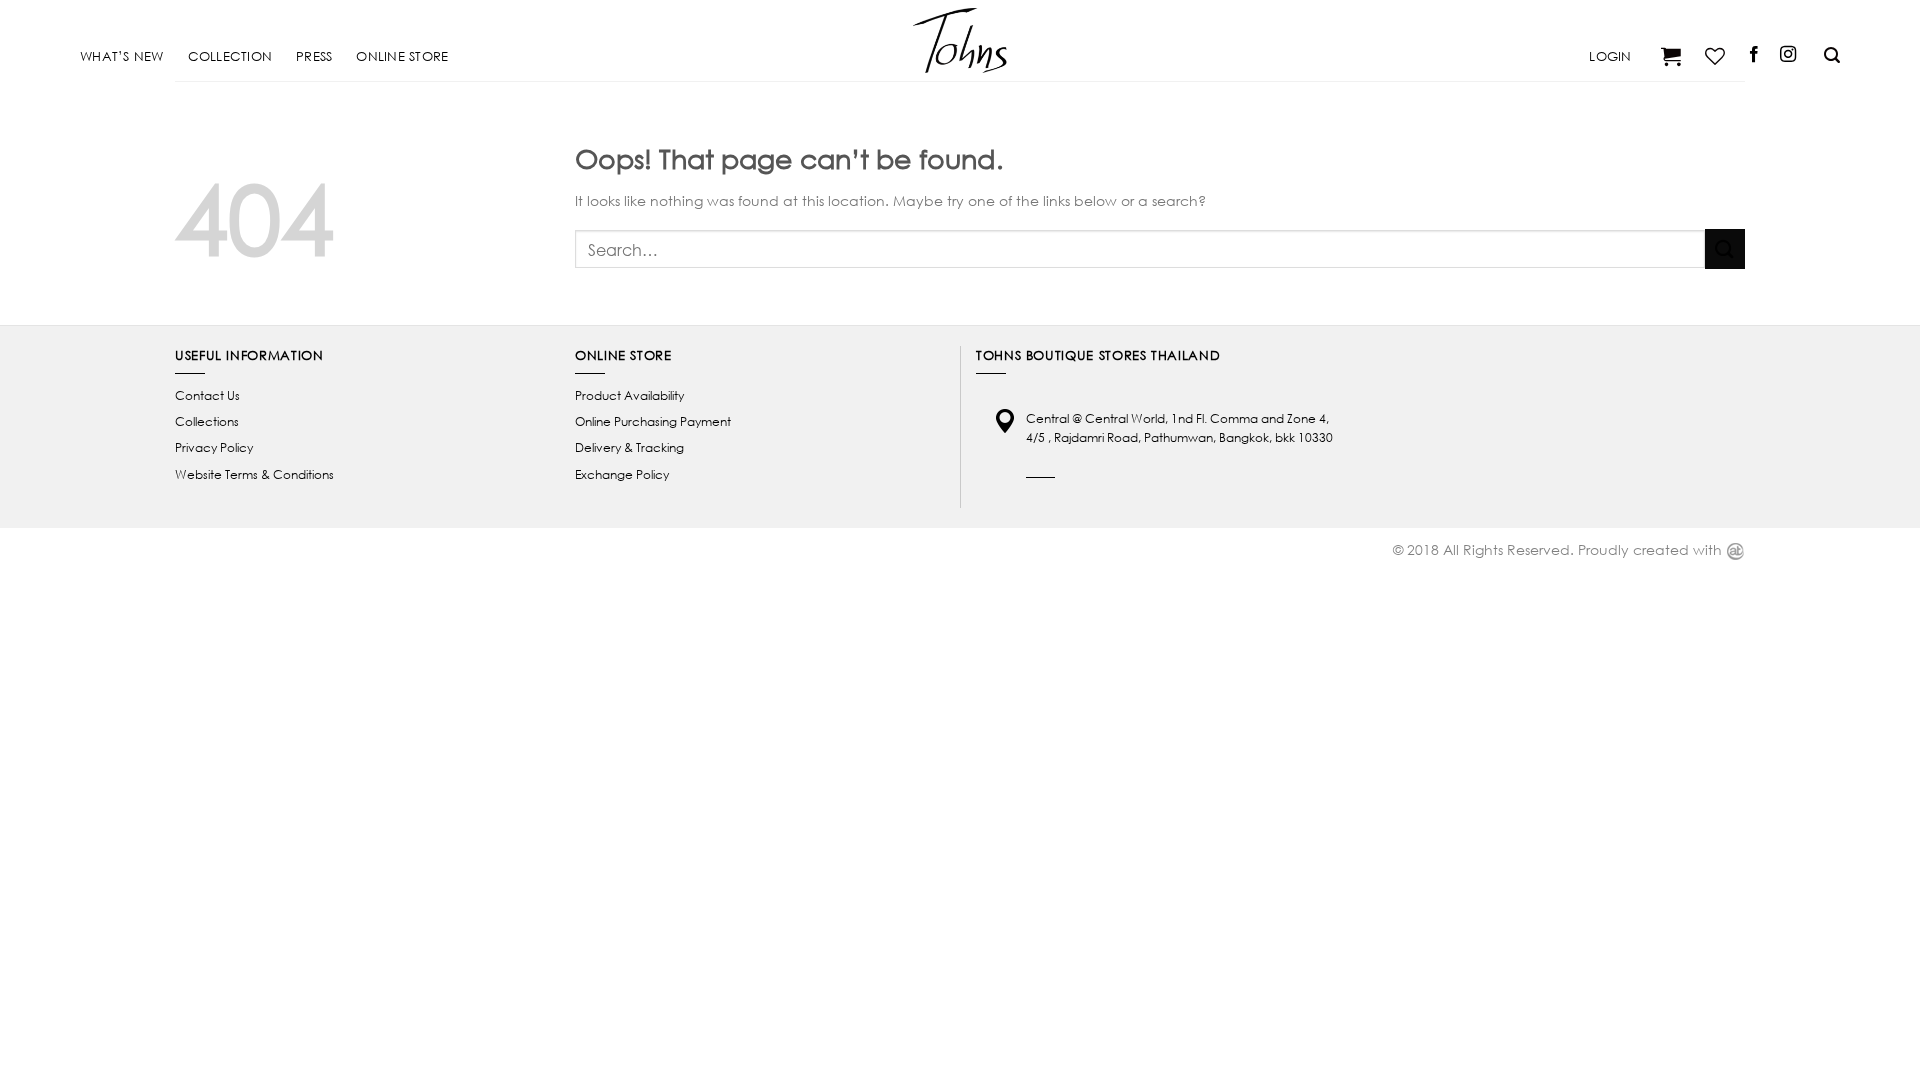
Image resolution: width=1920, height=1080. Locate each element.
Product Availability (629, 395)
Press (314, 56)
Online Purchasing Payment (653, 421)
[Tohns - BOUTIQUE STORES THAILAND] (960, 40)
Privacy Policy (214, 447)
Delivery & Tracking (629, 447)
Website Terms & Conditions (254, 474)
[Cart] (1668, 56)
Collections (207, 421)
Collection (230, 56)
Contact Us (207, 395)
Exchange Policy (622, 474)
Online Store (402, 56)
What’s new (122, 56)
